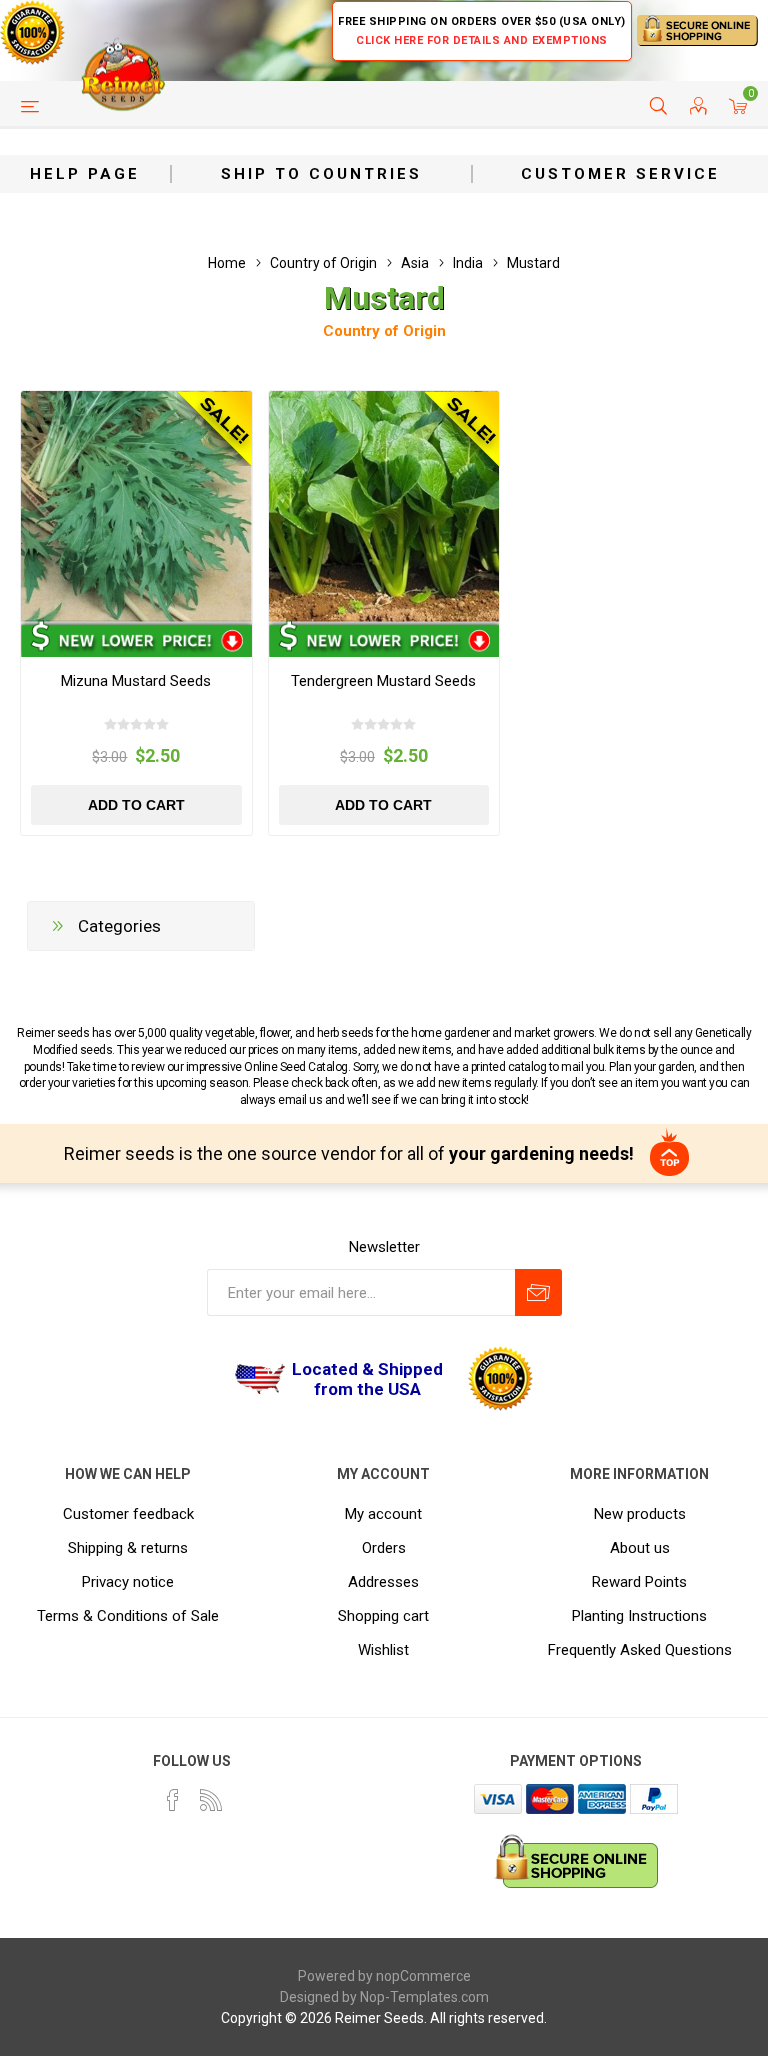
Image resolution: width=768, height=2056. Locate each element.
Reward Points (639, 1582)
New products (640, 1514)
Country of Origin (384, 331)
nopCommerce (423, 1976)
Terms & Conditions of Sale (128, 1616)
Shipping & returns (128, 1548)
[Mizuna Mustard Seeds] (136, 506)
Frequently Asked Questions (640, 1650)
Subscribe (538, 1292)
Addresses (383, 1582)
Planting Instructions (639, 1616)
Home (227, 263)
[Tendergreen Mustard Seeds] (384, 506)
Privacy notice (128, 1582)
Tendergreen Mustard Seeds (383, 681)
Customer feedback (128, 1514)
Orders (384, 1548)
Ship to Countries (321, 174)
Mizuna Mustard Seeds (136, 681)
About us (640, 1548)
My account (383, 1514)
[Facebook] (173, 1800)
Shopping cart (383, 1616)
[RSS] (211, 1800)
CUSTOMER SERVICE (620, 174)
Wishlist (383, 1650)
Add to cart (136, 805)
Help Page (85, 174)
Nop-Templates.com (424, 1997)
